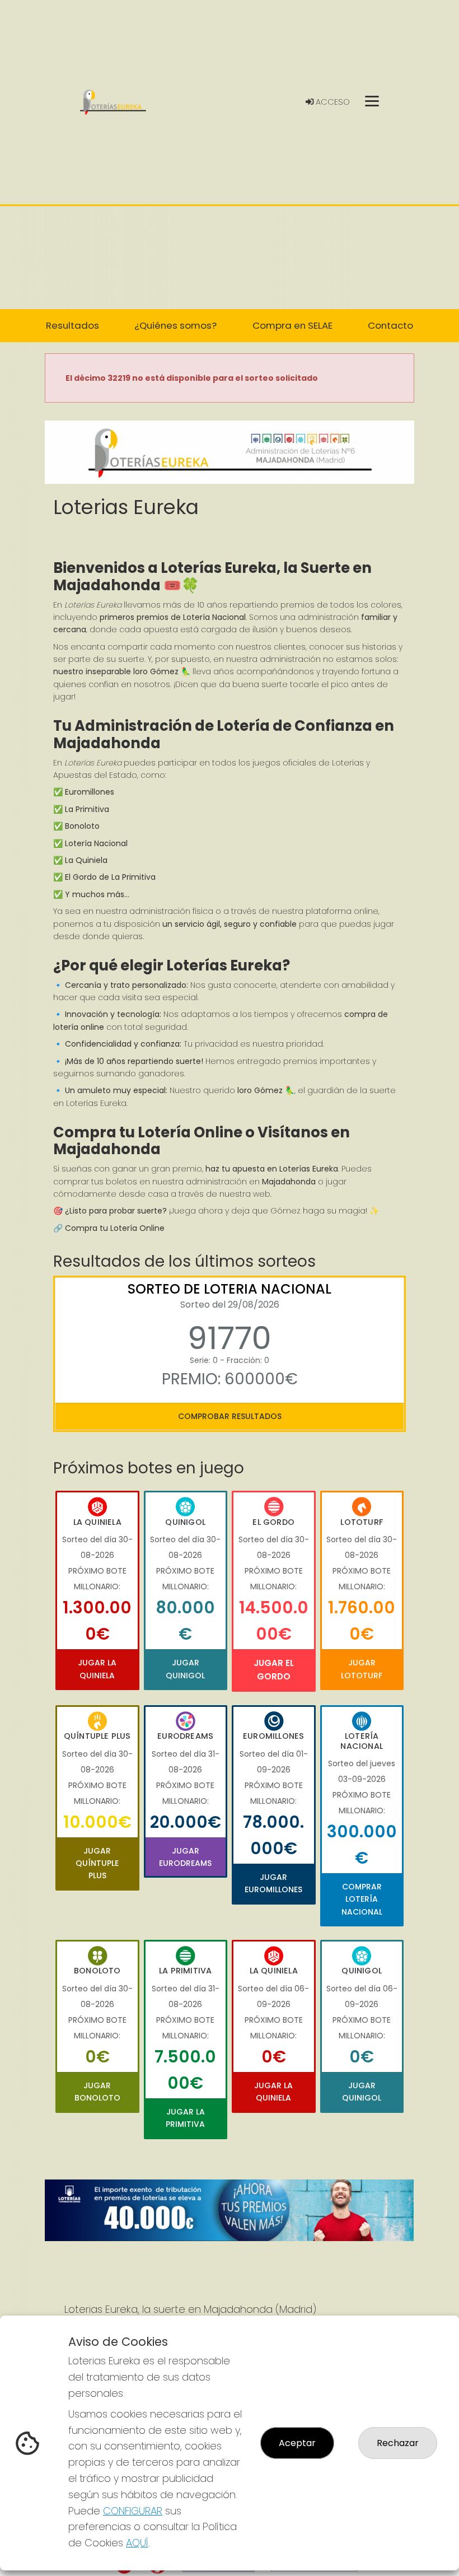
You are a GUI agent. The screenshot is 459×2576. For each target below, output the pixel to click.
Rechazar (398, 2443)
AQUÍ (137, 2543)
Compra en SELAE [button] (292, 325)
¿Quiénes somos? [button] (175, 325)
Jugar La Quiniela (97, 1669)
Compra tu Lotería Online (115, 1228)
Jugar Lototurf (362, 1669)
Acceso (332, 102)
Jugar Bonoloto (97, 2092)
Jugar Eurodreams (185, 1857)
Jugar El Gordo (274, 1670)
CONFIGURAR (133, 2511)
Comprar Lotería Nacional (362, 1899)
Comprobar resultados (230, 1416)
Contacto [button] (390, 325)
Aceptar (297, 2443)
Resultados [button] (72, 325)
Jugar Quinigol (185, 1669)
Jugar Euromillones (273, 1883)
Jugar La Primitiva (185, 2118)
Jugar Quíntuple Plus (97, 1863)
